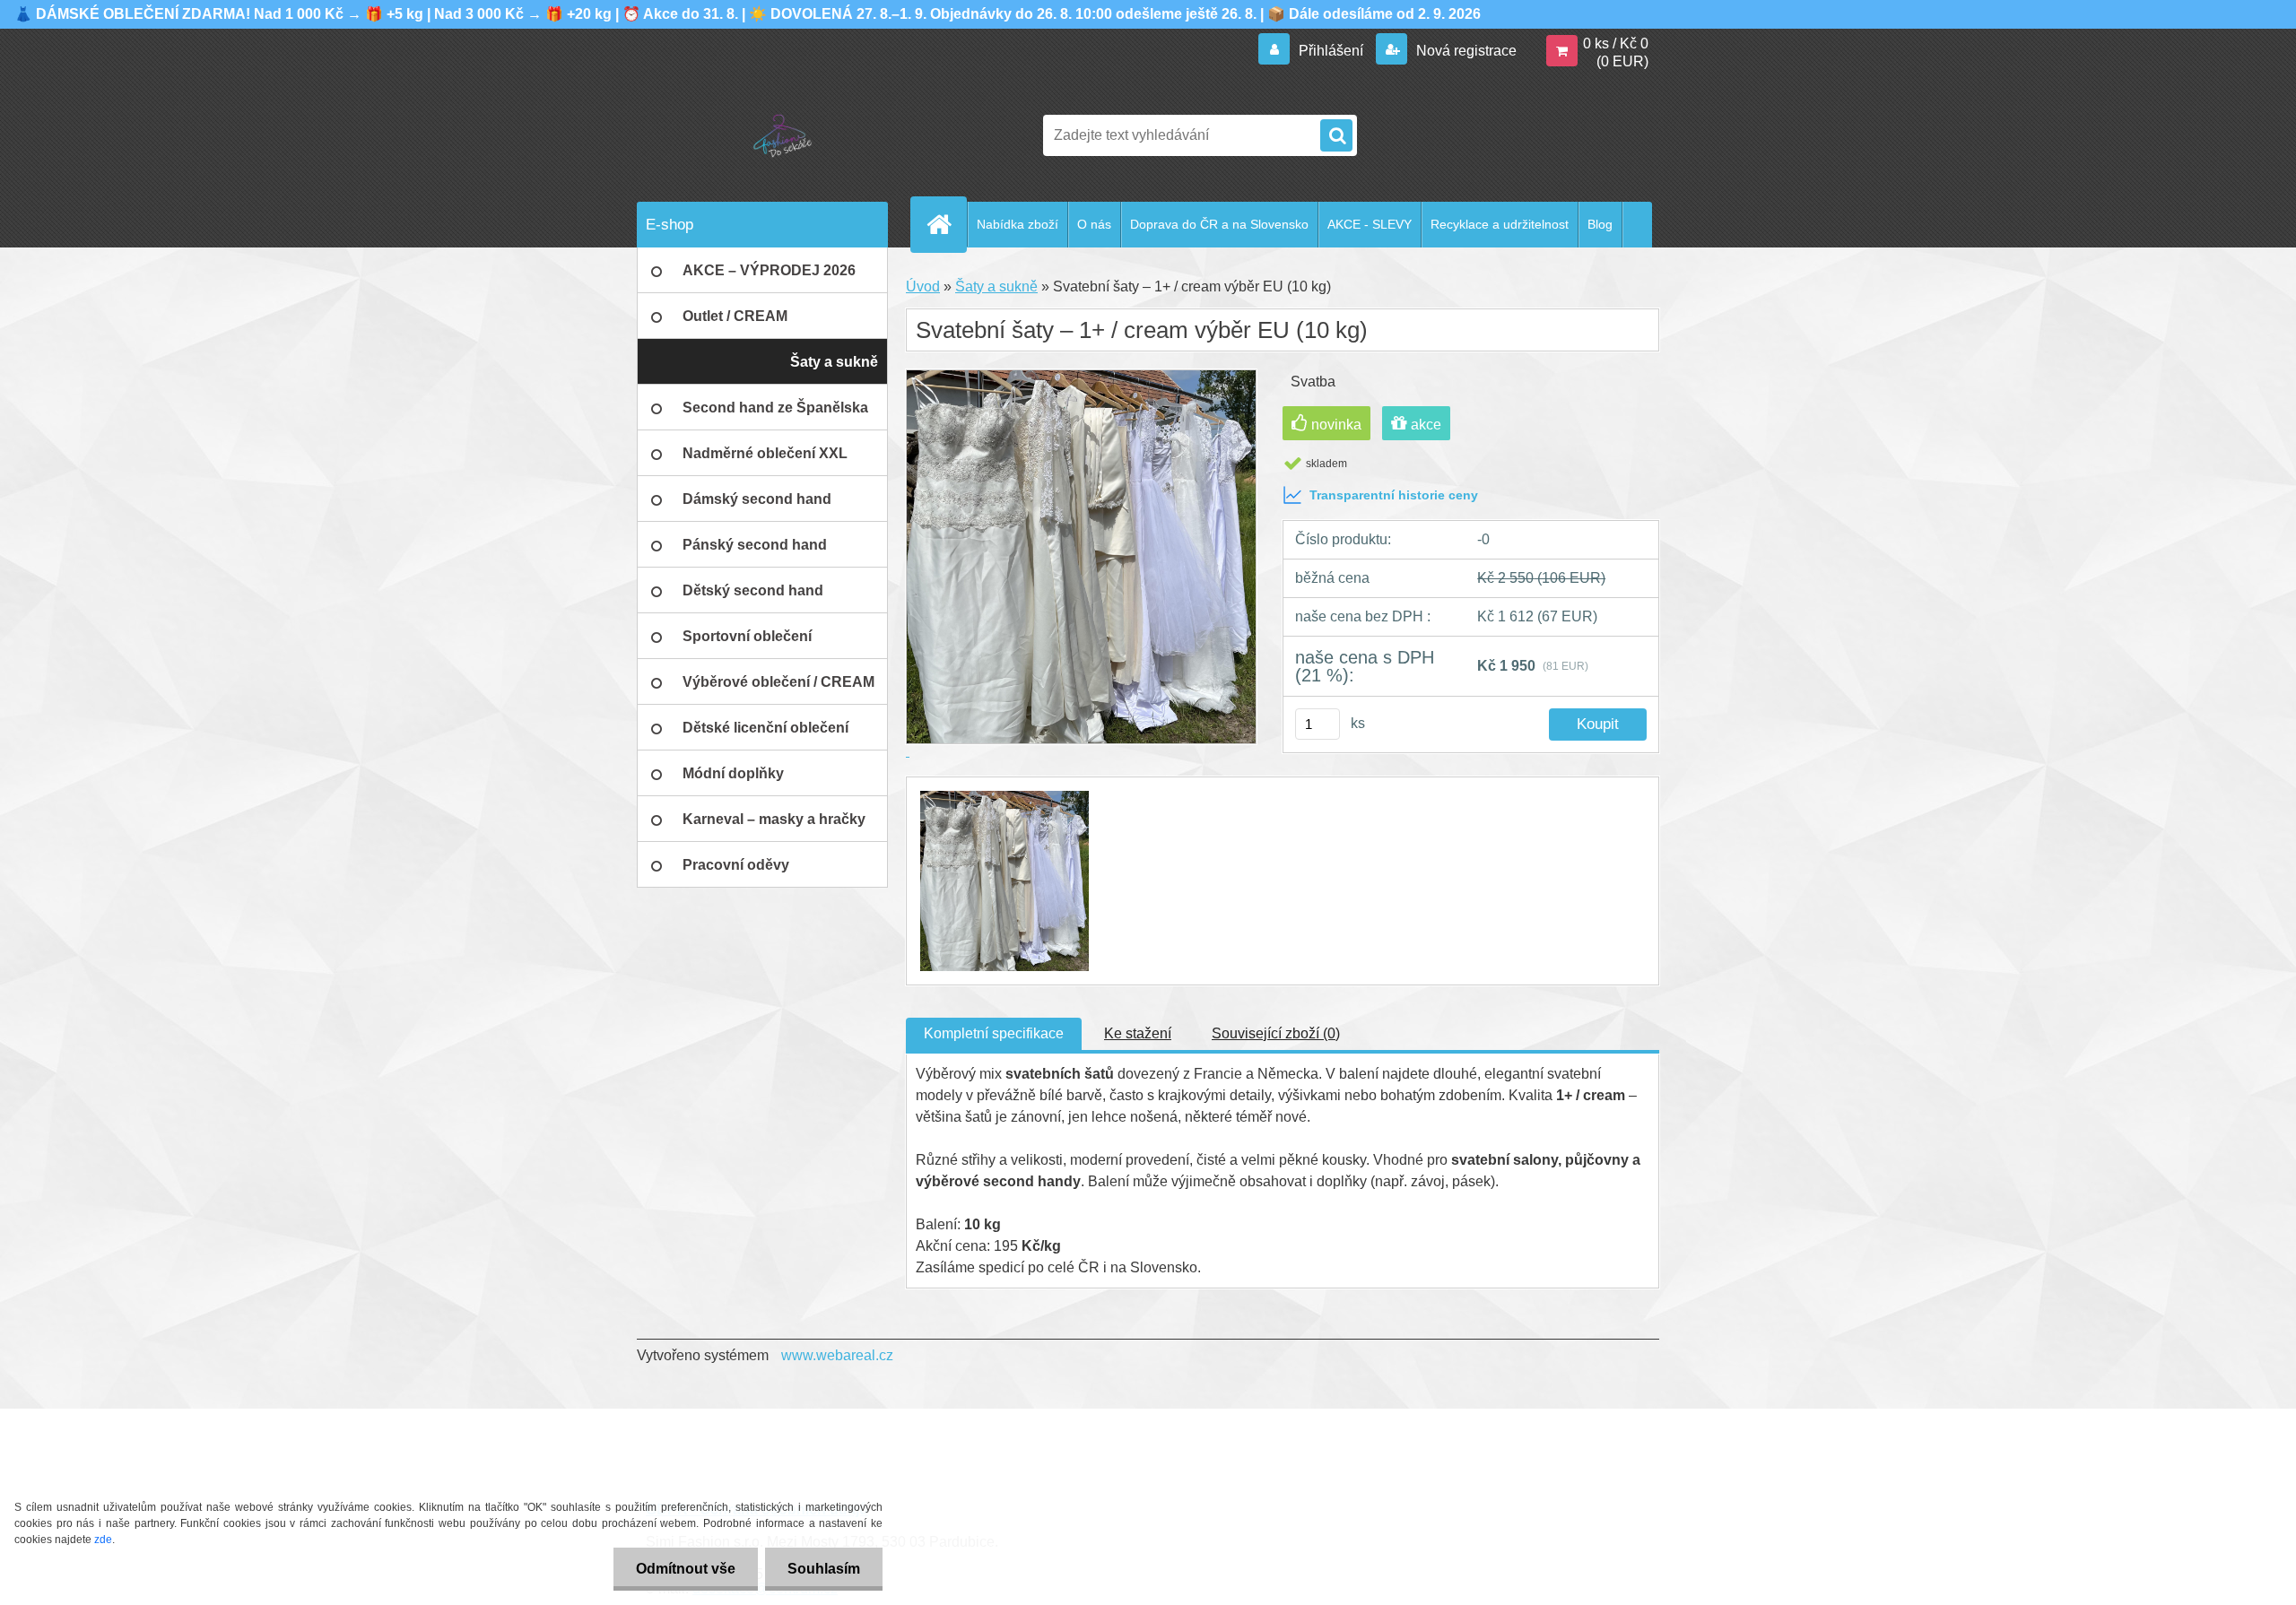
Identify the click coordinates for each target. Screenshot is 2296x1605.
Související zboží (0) (1276, 1033)
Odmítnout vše (686, 1569)
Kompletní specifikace (994, 1033)
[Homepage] (946, 224)
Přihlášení (1331, 51)
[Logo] (760, 135)
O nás (1094, 224)
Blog (1600, 224)
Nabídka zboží (1018, 224)
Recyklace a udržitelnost (1500, 224)
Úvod (923, 286)
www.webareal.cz (837, 1355)
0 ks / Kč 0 (1616, 43)
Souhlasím (824, 1569)
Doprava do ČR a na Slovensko (1219, 224)
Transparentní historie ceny (1394, 495)
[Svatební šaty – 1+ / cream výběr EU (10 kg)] (1002, 793)
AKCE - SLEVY (1370, 224)
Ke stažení (1138, 1033)
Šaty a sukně (996, 286)
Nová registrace (1465, 51)
